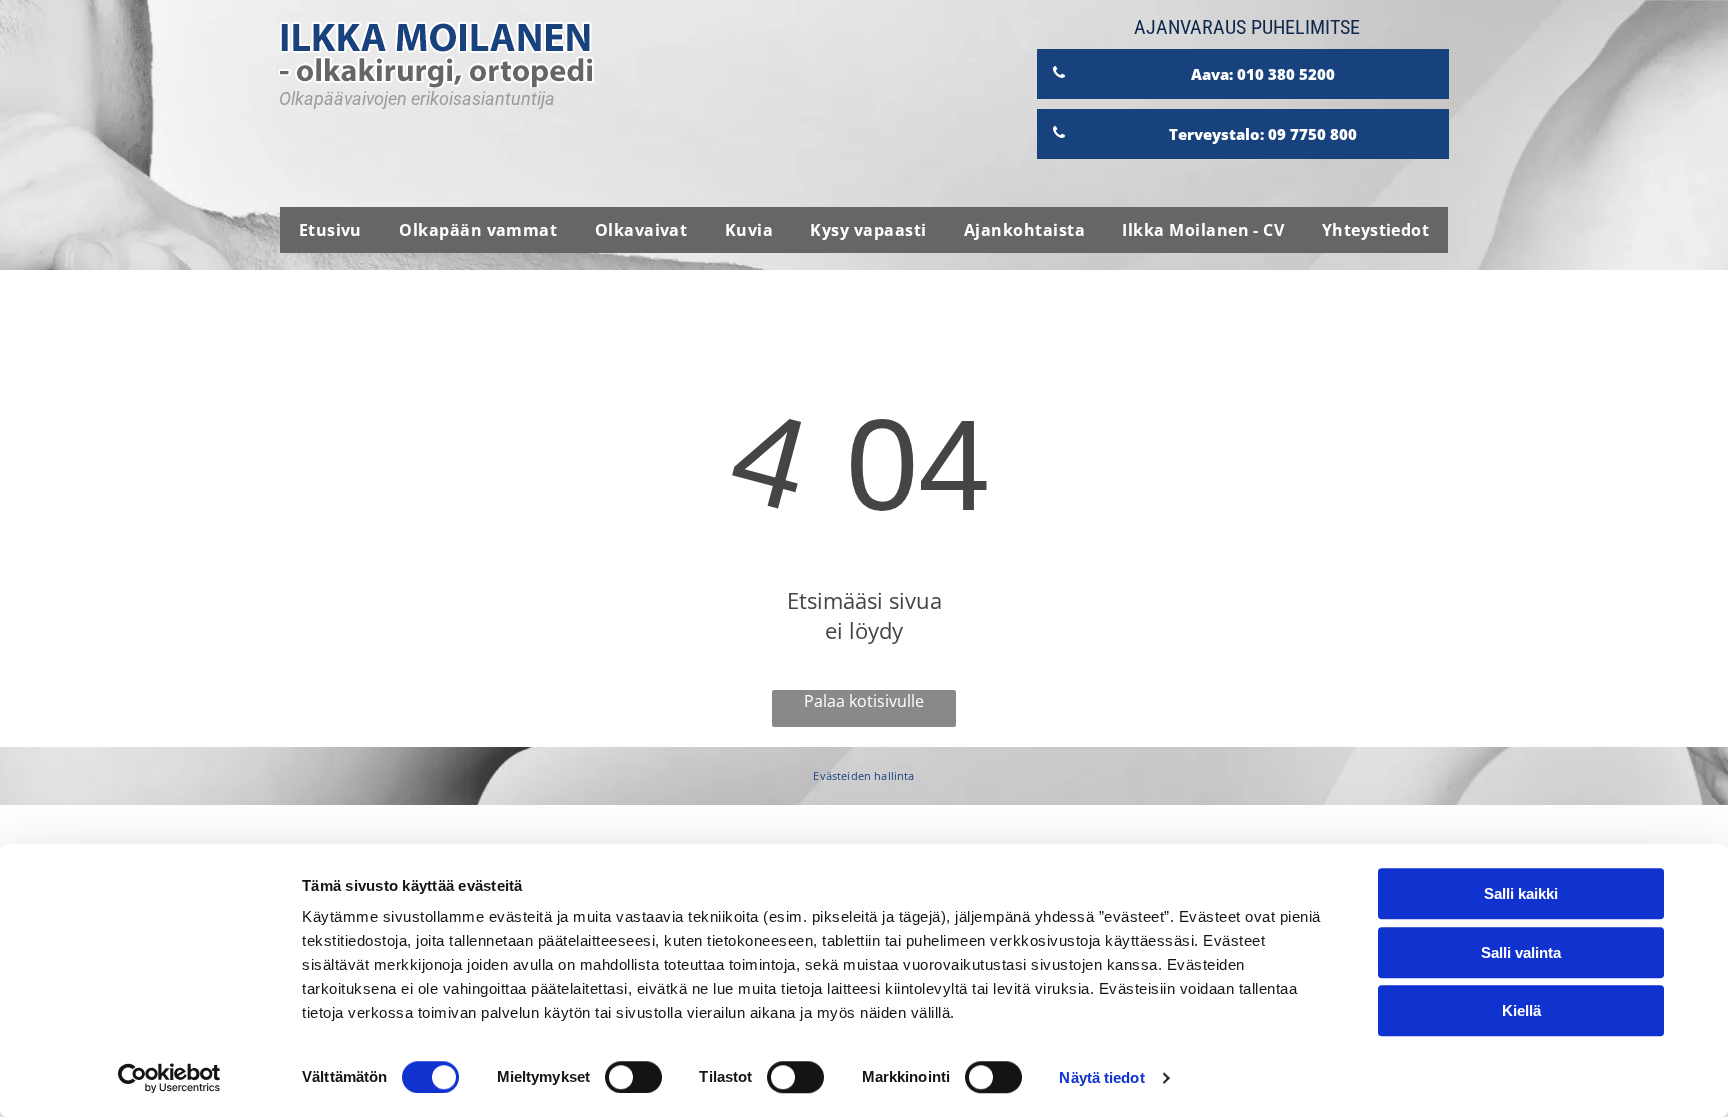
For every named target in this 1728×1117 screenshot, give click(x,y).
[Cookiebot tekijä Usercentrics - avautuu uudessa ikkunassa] (169, 1078)
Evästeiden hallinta (863, 775)
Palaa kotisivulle (864, 701)
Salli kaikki (1521, 893)
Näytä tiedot (1101, 1077)
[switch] (633, 1077)
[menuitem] (330, 230)
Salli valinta (1521, 952)
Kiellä (1521, 1010)
